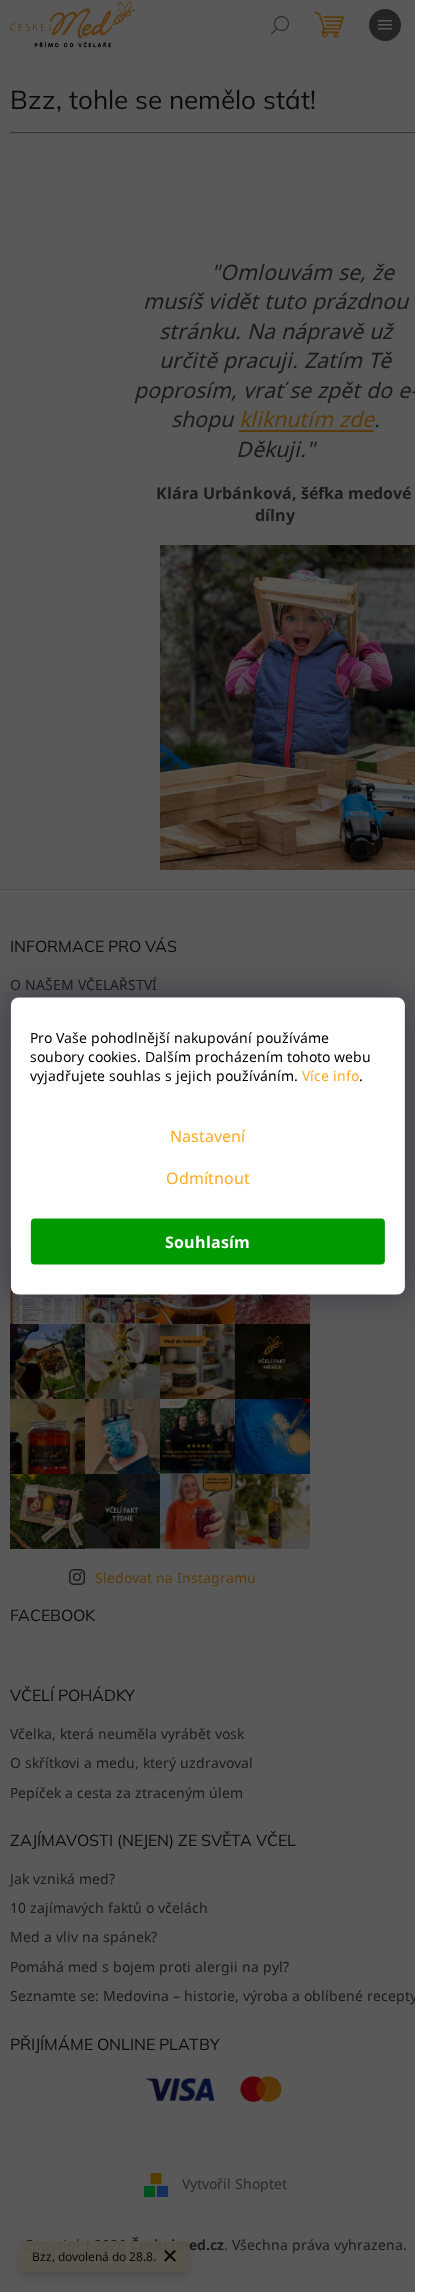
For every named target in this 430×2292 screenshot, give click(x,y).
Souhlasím (207, 1242)
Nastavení (207, 1136)
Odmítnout (208, 1178)
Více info (328, 1075)
